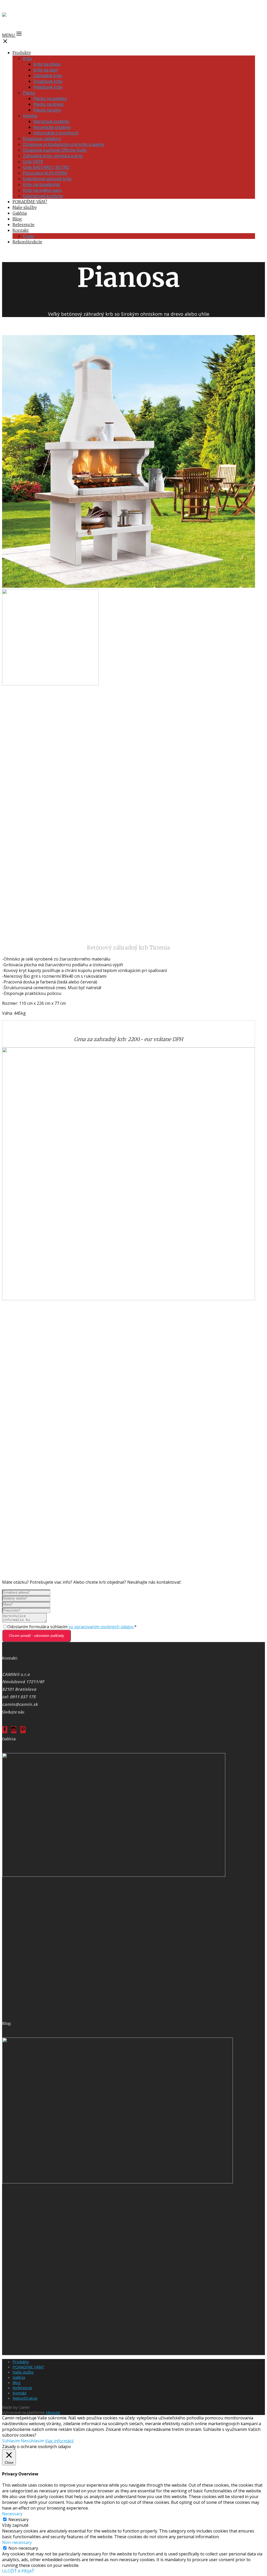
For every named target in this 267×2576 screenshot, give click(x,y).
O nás (29, 236)
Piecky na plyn (47, 110)
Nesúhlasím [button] (32, 2441)
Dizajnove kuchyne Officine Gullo (55, 150)
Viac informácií (59, 2441)
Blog (17, 219)
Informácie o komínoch (56, 133)
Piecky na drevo (49, 104)
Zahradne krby (48, 76)
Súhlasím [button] (11, 2441)
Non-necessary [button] (17, 2542)
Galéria (20, 213)
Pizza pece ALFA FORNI (45, 173)
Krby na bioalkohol (41, 184)
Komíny (30, 116)
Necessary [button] (12, 2514)
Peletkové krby (48, 87)
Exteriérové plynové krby (47, 179)
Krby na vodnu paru (42, 190)
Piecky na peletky (50, 98)
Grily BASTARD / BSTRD (46, 167)
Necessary (19, 2519)
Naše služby (25, 207)
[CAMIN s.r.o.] (21, 16)
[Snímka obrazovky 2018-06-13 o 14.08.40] (114, 1875)
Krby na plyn (46, 70)
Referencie (23, 225)
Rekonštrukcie (27, 242)
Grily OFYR (33, 162)
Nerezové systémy (51, 121)
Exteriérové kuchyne (43, 196)
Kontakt (21, 230)
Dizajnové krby (48, 81)
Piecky (29, 93)
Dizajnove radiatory (42, 139)
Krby (28, 58)
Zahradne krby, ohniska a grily (53, 156)
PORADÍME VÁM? (30, 202)
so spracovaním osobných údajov (101, 1627)
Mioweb (53, 2412)
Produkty (22, 53)
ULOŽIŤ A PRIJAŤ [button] (18, 2571)
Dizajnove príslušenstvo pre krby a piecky (64, 144)
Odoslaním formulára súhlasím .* (72, 1627)
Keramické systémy (52, 127)
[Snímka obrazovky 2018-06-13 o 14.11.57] (117, 2182)
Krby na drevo (47, 64)
